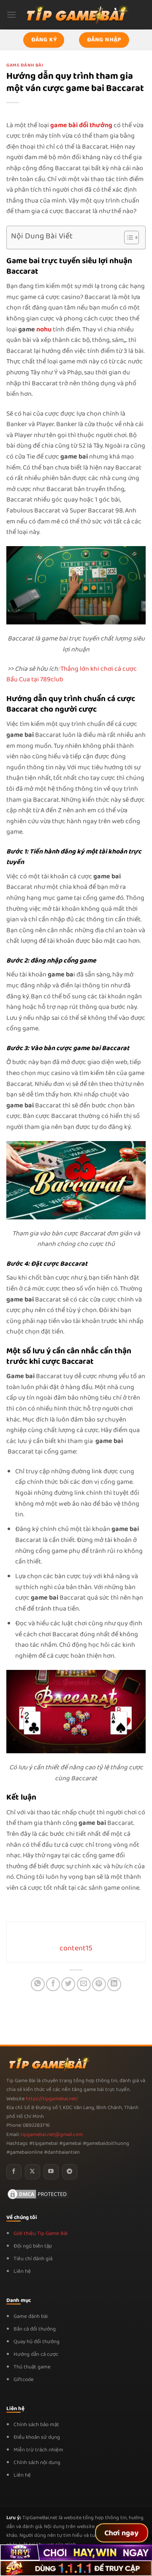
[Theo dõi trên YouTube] (51, 2172)
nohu (45, 329)
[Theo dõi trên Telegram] (70, 2172)
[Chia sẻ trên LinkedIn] (114, 1984)
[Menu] (11, 15)
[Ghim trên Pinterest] (99, 1984)
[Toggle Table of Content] (127, 237)
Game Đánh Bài (25, 65)
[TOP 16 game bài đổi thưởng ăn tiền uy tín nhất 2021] (76, 15)
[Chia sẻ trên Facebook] (53, 1984)
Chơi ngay (122, 2533)
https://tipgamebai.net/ (51, 2099)
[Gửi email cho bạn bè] (84, 1984)
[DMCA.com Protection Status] (38, 2194)
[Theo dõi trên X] (33, 2172)
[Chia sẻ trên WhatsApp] (38, 1984)
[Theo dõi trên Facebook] (14, 2172)
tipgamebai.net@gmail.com (52, 2135)
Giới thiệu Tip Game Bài (41, 2233)
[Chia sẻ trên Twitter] (68, 1984)
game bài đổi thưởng (81, 125)
